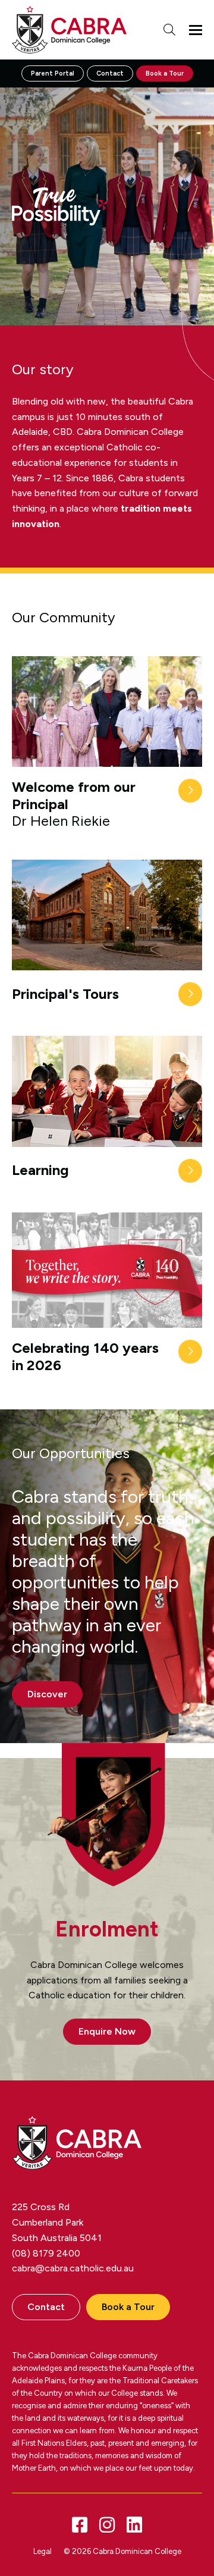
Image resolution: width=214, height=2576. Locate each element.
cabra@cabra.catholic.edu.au (73, 2268)
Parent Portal (53, 73)
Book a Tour (165, 73)
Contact (110, 73)
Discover (47, 1694)
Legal (43, 2551)
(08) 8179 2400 (46, 2253)
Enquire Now (107, 2031)
